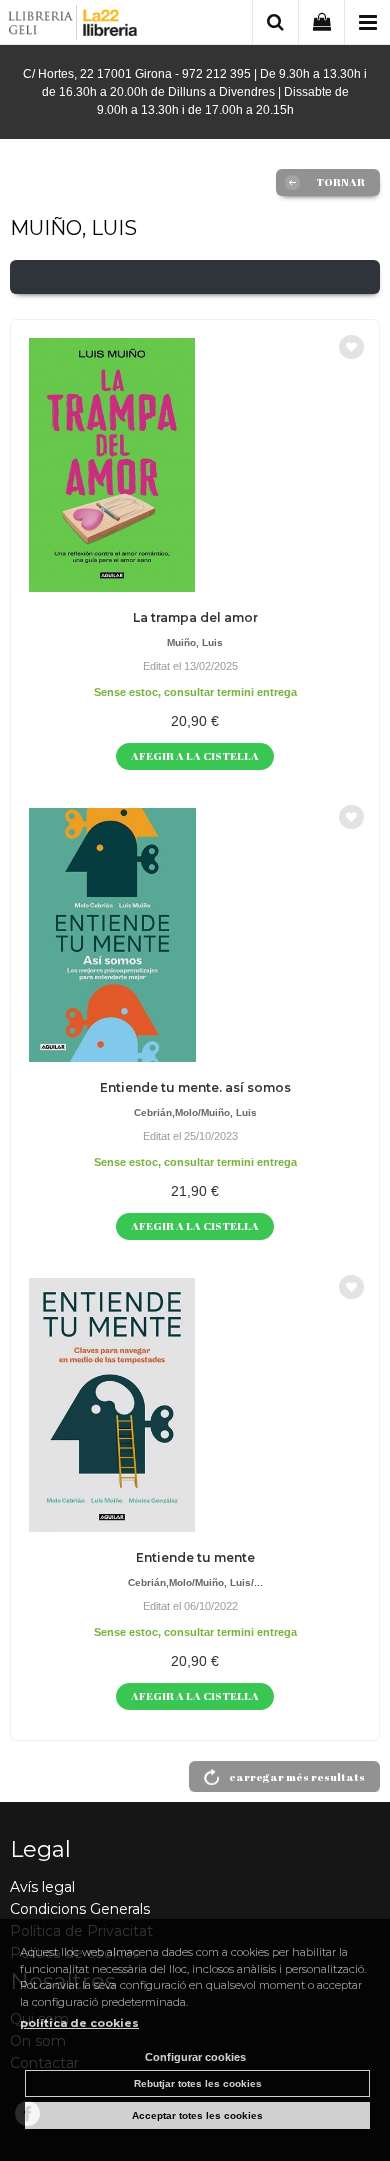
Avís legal (42, 1887)
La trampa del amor (195, 617)
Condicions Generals (80, 1909)
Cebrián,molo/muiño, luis (195, 1112)
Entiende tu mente (195, 1557)
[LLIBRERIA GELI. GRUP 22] (73, 25)
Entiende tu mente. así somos (195, 1087)
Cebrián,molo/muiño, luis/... (195, 1582)
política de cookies (79, 2023)
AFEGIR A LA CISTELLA (195, 755)
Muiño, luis (195, 642)
